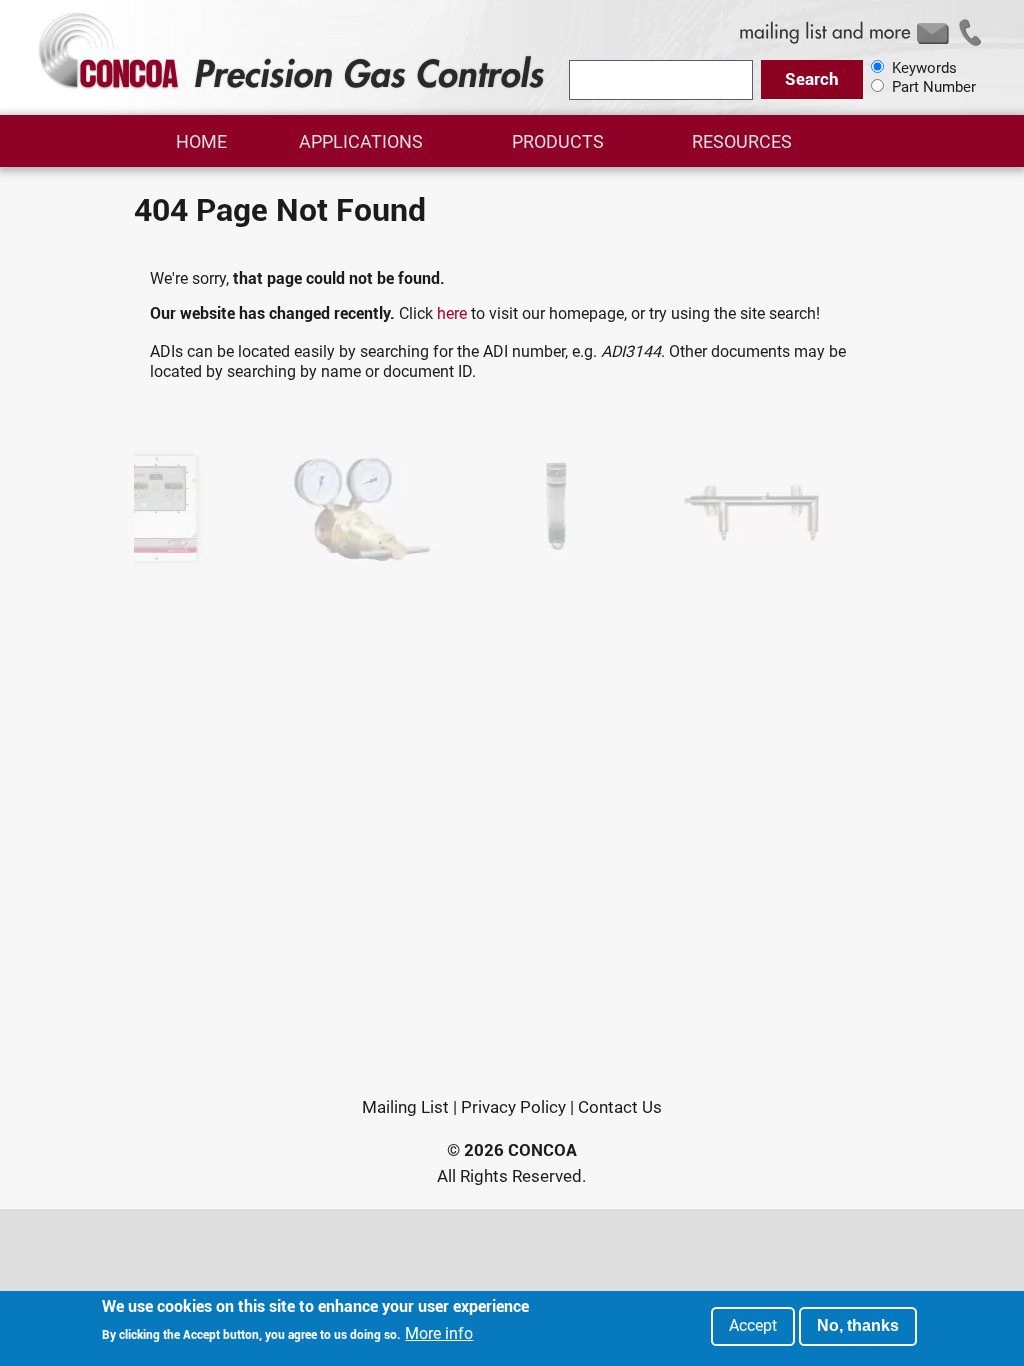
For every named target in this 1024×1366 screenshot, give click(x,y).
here (452, 313)
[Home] (294, 88)
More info (439, 1334)
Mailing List (405, 1107)
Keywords (924, 68)
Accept (753, 1325)
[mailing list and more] (864, 44)
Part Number (934, 87)
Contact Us (620, 1107)
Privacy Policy (513, 1107)
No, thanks (858, 1325)
